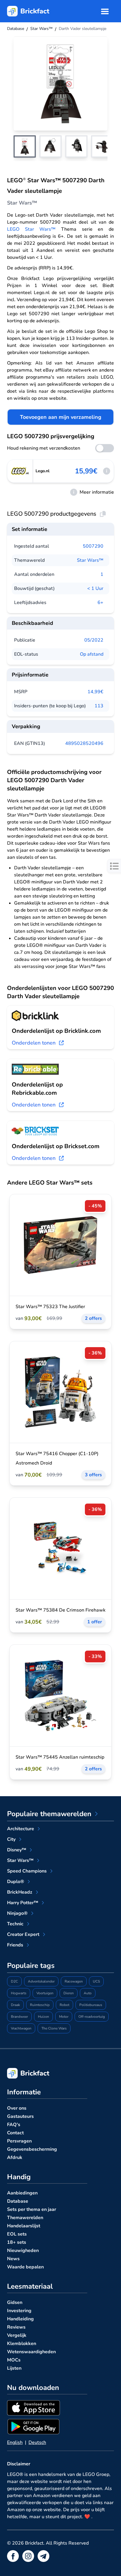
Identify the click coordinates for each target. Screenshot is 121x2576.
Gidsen (15, 2302)
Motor (64, 2017)
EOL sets (17, 2234)
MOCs (14, 2360)
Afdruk (15, 2157)
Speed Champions (27, 1871)
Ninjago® (17, 1913)
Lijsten (14, 2368)
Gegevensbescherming (32, 2149)
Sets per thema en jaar (32, 2209)
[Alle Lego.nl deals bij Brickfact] (20, 471)
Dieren (69, 1993)
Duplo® (16, 1882)
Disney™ (17, 1850)
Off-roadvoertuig (92, 2017)
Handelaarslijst (24, 2226)
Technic (15, 1924)
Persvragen (19, 2141)
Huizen (43, 2017)
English (15, 2442)
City (11, 1839)
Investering (19, 2311)
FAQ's (14, 2125)
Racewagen (74, 1981)
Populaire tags (31, 1966)
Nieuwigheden (23, 2251)
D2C (14, 1981)
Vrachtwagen (21, 2028)
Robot (64, 2005)
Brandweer (19, 2017)
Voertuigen (45, 1993)
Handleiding (20, 2319)
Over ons (17, 2108)
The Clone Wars (54, 2028)
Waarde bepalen (25, 2267)
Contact (15, 2133)
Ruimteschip (40, 2005)
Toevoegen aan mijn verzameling (61, 417)
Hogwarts (19, 1993)
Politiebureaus (91, 2005)
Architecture (21, 1829)
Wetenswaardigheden (31, 2352)
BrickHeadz (20, 1892)
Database (18, 2201)
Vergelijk (17, 2335)
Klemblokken (22, 2344)
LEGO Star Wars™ (31, 229)
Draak (15, 2005)
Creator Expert (23, 1934)
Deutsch (37, 2442)
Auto (88, 1993)
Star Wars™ (90, 560)
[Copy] (103, 514)
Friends (15, 1945)
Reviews (16, 2327)
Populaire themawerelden (49, 1814)
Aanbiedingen (22, 2193)
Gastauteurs (20, 2116)
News (13, 2259)
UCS (96, 1981)
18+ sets (17, 2242)
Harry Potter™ (23, 1903)
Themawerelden (25, 2218)
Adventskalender (41, 1981)
